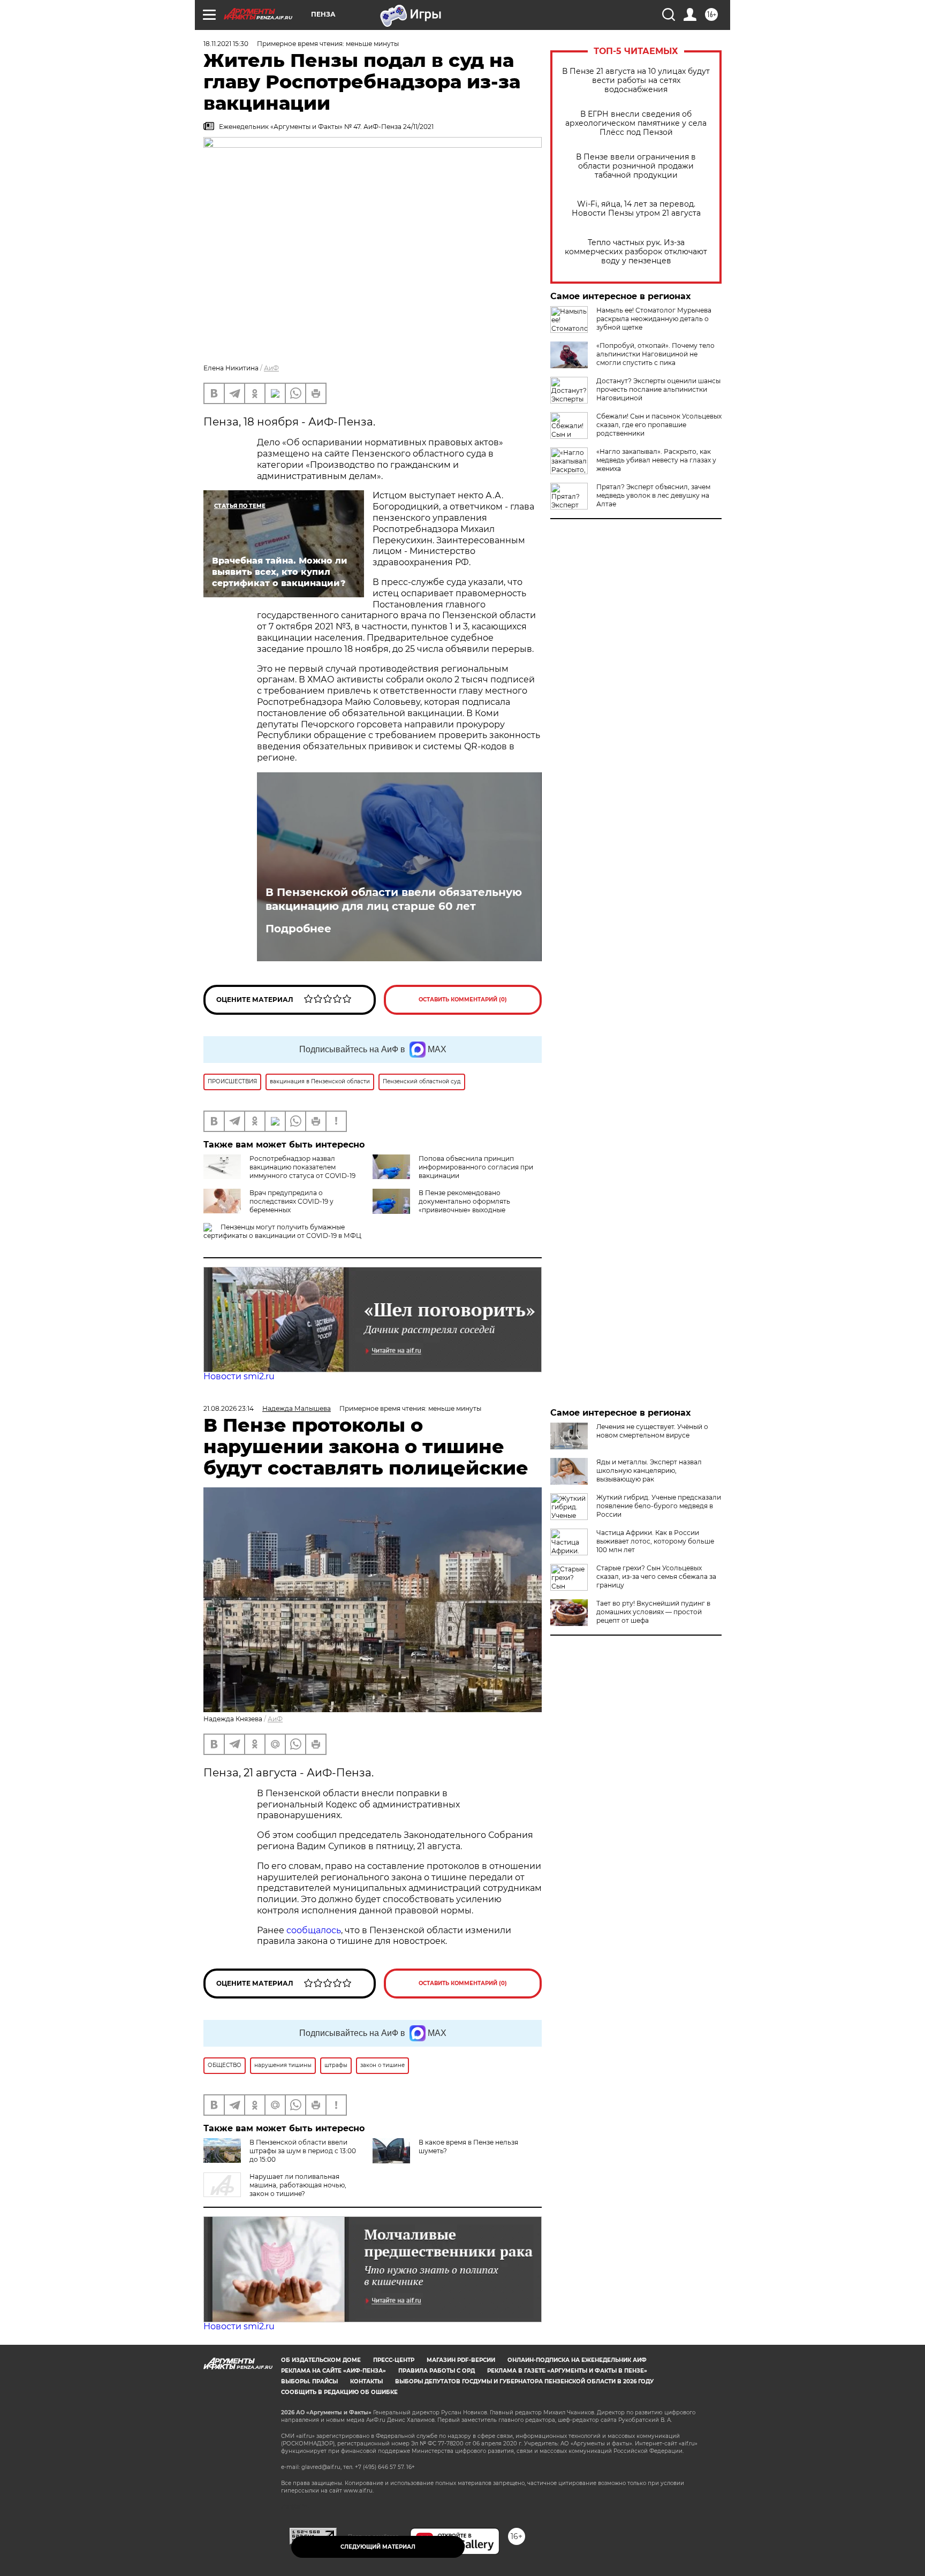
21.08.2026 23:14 (229, 1408)
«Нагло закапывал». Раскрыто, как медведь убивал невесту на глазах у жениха (656, 460)
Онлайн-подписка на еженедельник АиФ (577, 2360)
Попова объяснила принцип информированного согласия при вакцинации (476, 1167)
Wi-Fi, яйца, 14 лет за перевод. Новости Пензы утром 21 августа (636, 209)
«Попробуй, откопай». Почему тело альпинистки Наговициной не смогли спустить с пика (655, 354)
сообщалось (314, 1930)
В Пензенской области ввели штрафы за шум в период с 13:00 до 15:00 (303, 2151)
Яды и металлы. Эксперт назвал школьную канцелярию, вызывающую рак (649, 1471)
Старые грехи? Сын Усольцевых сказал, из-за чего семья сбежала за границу (656, 1576)
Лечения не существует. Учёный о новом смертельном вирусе (652, 1431)
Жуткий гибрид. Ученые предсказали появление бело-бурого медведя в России (659, 1506)
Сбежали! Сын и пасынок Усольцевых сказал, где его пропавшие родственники (659, 425)
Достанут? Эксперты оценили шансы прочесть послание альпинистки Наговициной (658, 389)
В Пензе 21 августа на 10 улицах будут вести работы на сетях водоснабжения (636, 81)
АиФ (271, 368)
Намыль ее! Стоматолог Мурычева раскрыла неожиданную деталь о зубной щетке (654, 319)
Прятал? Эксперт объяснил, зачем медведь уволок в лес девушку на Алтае (653, 495)
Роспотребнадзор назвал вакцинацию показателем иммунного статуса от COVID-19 (302, 1167)
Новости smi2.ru (239, 1376)
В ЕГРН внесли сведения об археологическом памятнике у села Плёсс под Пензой (636, 123)
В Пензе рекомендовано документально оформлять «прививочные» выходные (464, 1201)
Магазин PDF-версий (461, 2360)
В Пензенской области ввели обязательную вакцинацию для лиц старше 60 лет (394, 899)
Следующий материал (378, 2547)
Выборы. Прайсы (309, 2381)
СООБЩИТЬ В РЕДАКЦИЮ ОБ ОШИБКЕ (339, 2392)
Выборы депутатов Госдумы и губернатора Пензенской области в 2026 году (524, 2381)
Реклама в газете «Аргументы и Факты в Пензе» (567, 2371)
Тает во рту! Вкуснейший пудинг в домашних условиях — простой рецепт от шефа (653, 1612)
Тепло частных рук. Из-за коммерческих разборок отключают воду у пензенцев (636, 252)
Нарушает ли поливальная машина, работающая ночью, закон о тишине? (298, 2185)
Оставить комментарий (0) (463, 1000)
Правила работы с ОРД (437, 2371)
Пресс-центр (394, 2360)
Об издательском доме (321, 2360)
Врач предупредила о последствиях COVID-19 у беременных (291, 1201)
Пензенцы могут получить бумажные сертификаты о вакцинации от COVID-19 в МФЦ (282, 1231)
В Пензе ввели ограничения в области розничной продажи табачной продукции (636, 166)
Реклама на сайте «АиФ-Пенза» (333, 2371)
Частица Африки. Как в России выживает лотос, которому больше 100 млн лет (655, 1541)
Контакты (366, 2381)
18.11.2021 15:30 (226, 44)
